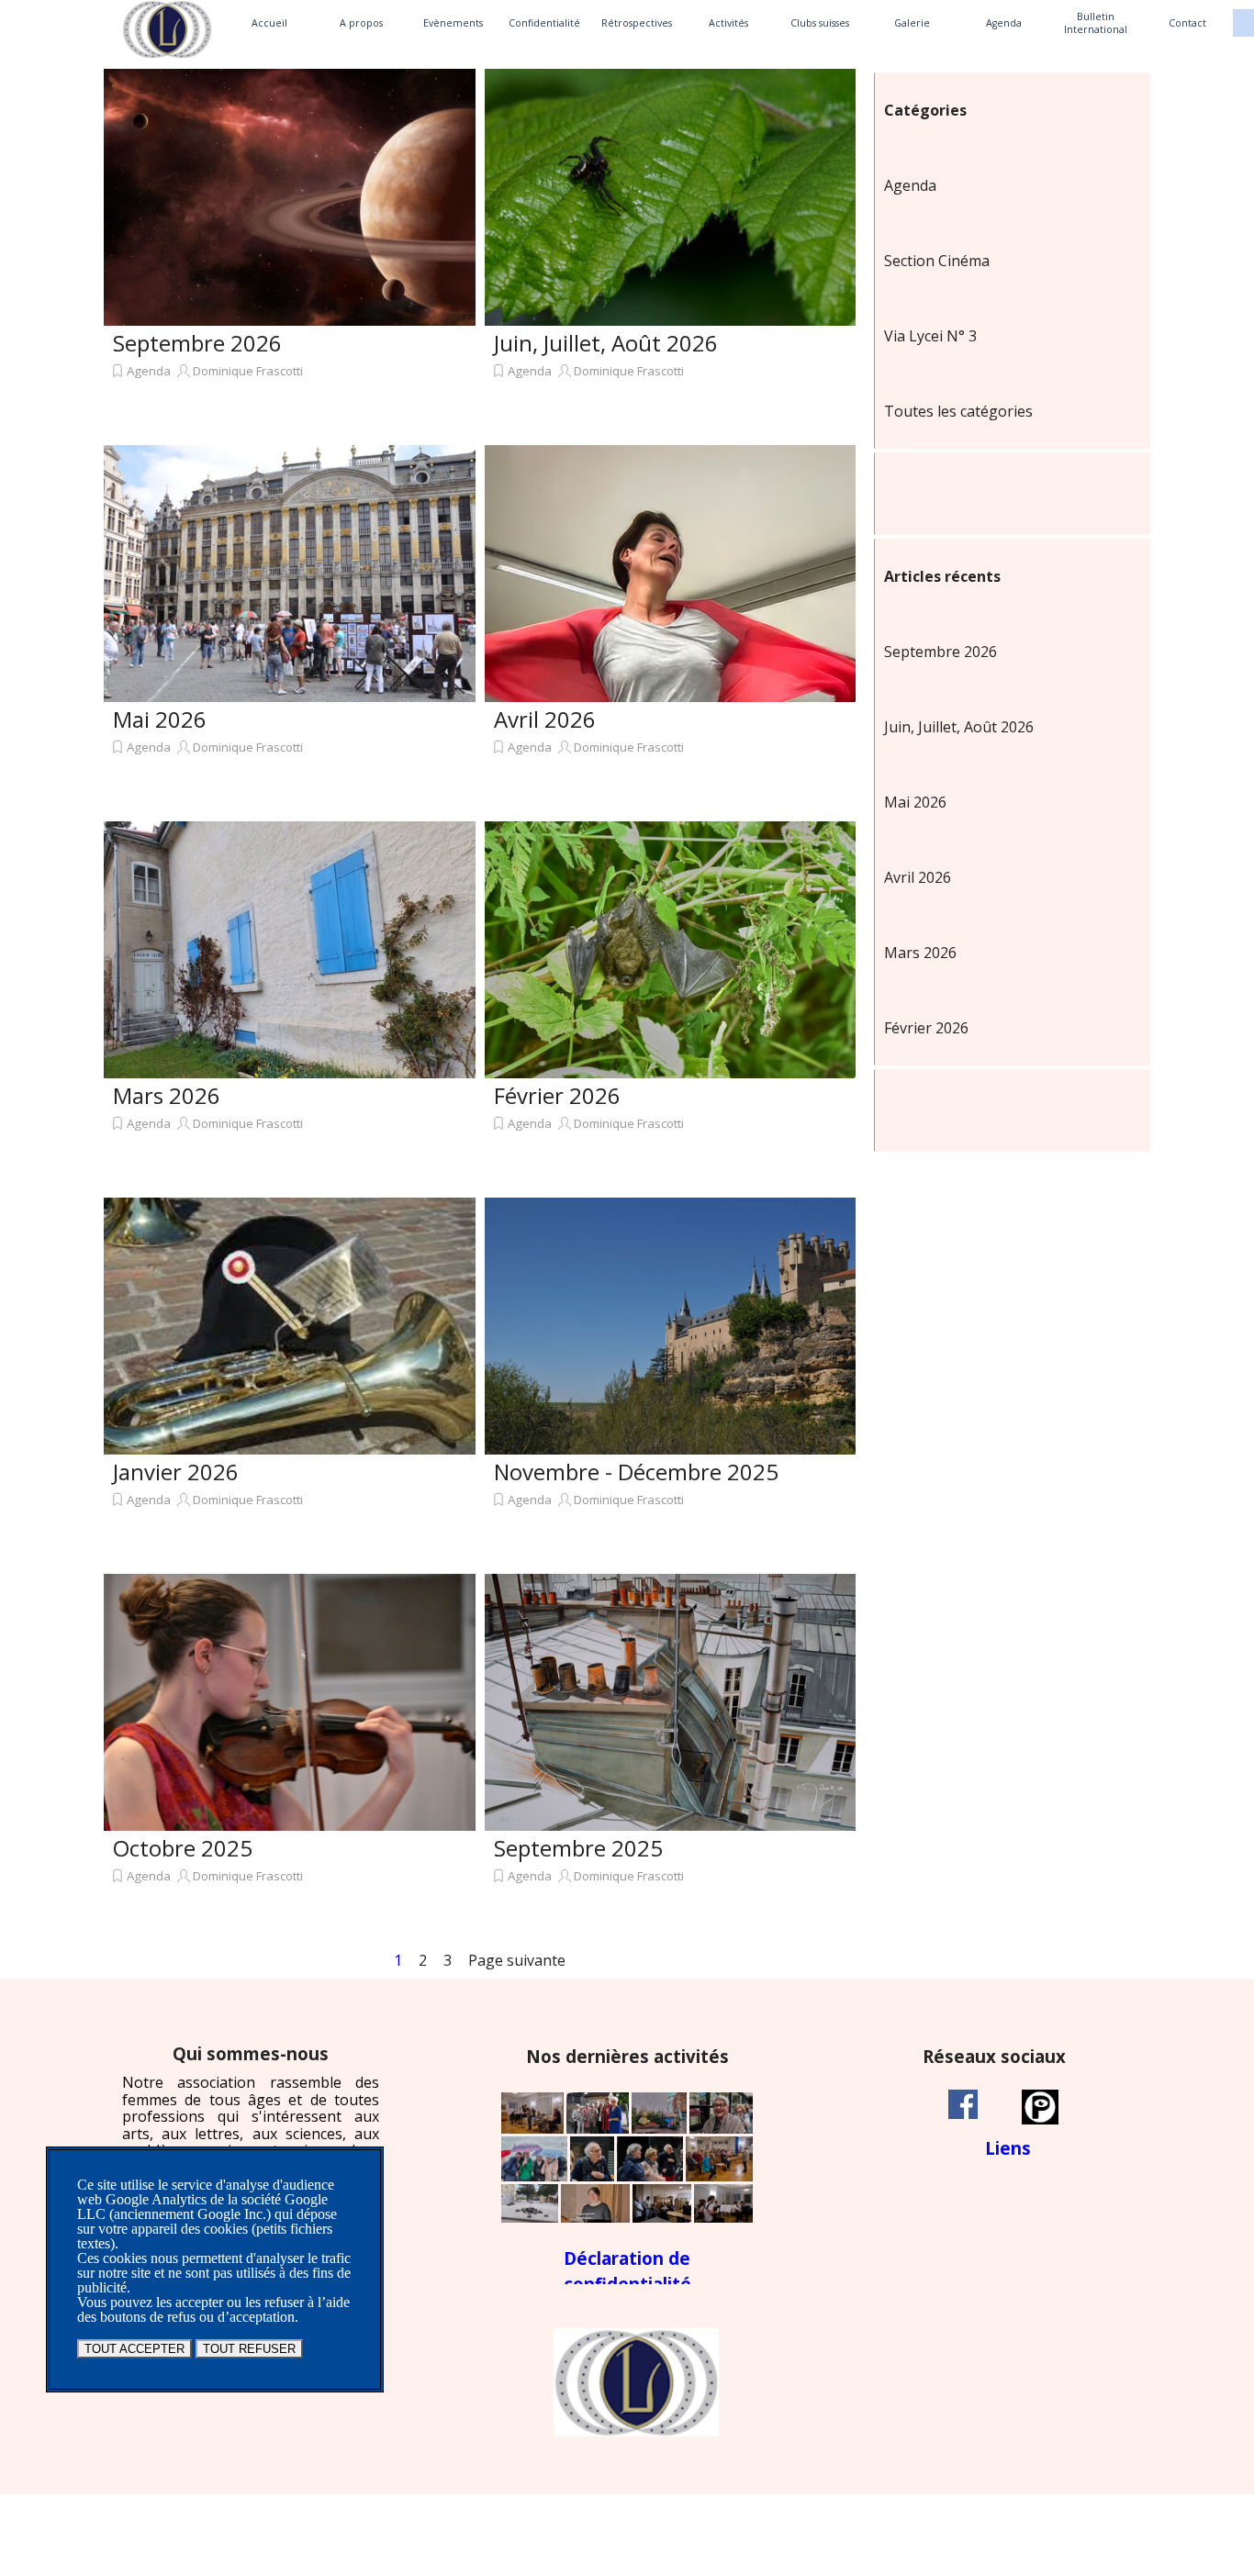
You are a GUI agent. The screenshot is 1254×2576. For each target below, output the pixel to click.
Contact (1187, 23)
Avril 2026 (545, 719)
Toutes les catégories (958, 411)
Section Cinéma (937, 261)
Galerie (912, 23)
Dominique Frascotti (248, 371)
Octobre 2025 (183, 1848)
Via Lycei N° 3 (930, 336)
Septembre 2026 (197, 343)
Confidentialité (544, 23)
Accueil (269, 23)
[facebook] (963, 2104)
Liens (1008, 2148)
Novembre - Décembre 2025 (636, 1472)
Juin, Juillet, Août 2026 (606, 343)
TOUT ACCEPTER (134, 2349)
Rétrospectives (637, 23)
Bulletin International (1096, 23)
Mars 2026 (167, 1095)
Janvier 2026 (176, 1472)
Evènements (453, 23)
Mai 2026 (160, 719)
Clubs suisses (820, 23)
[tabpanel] (251, 2127)
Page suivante (517, 1960)
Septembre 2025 (578, 1848)
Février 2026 (557, 1095)
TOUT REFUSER (249, 2349)
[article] (290, 252)
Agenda (1004, 23)
